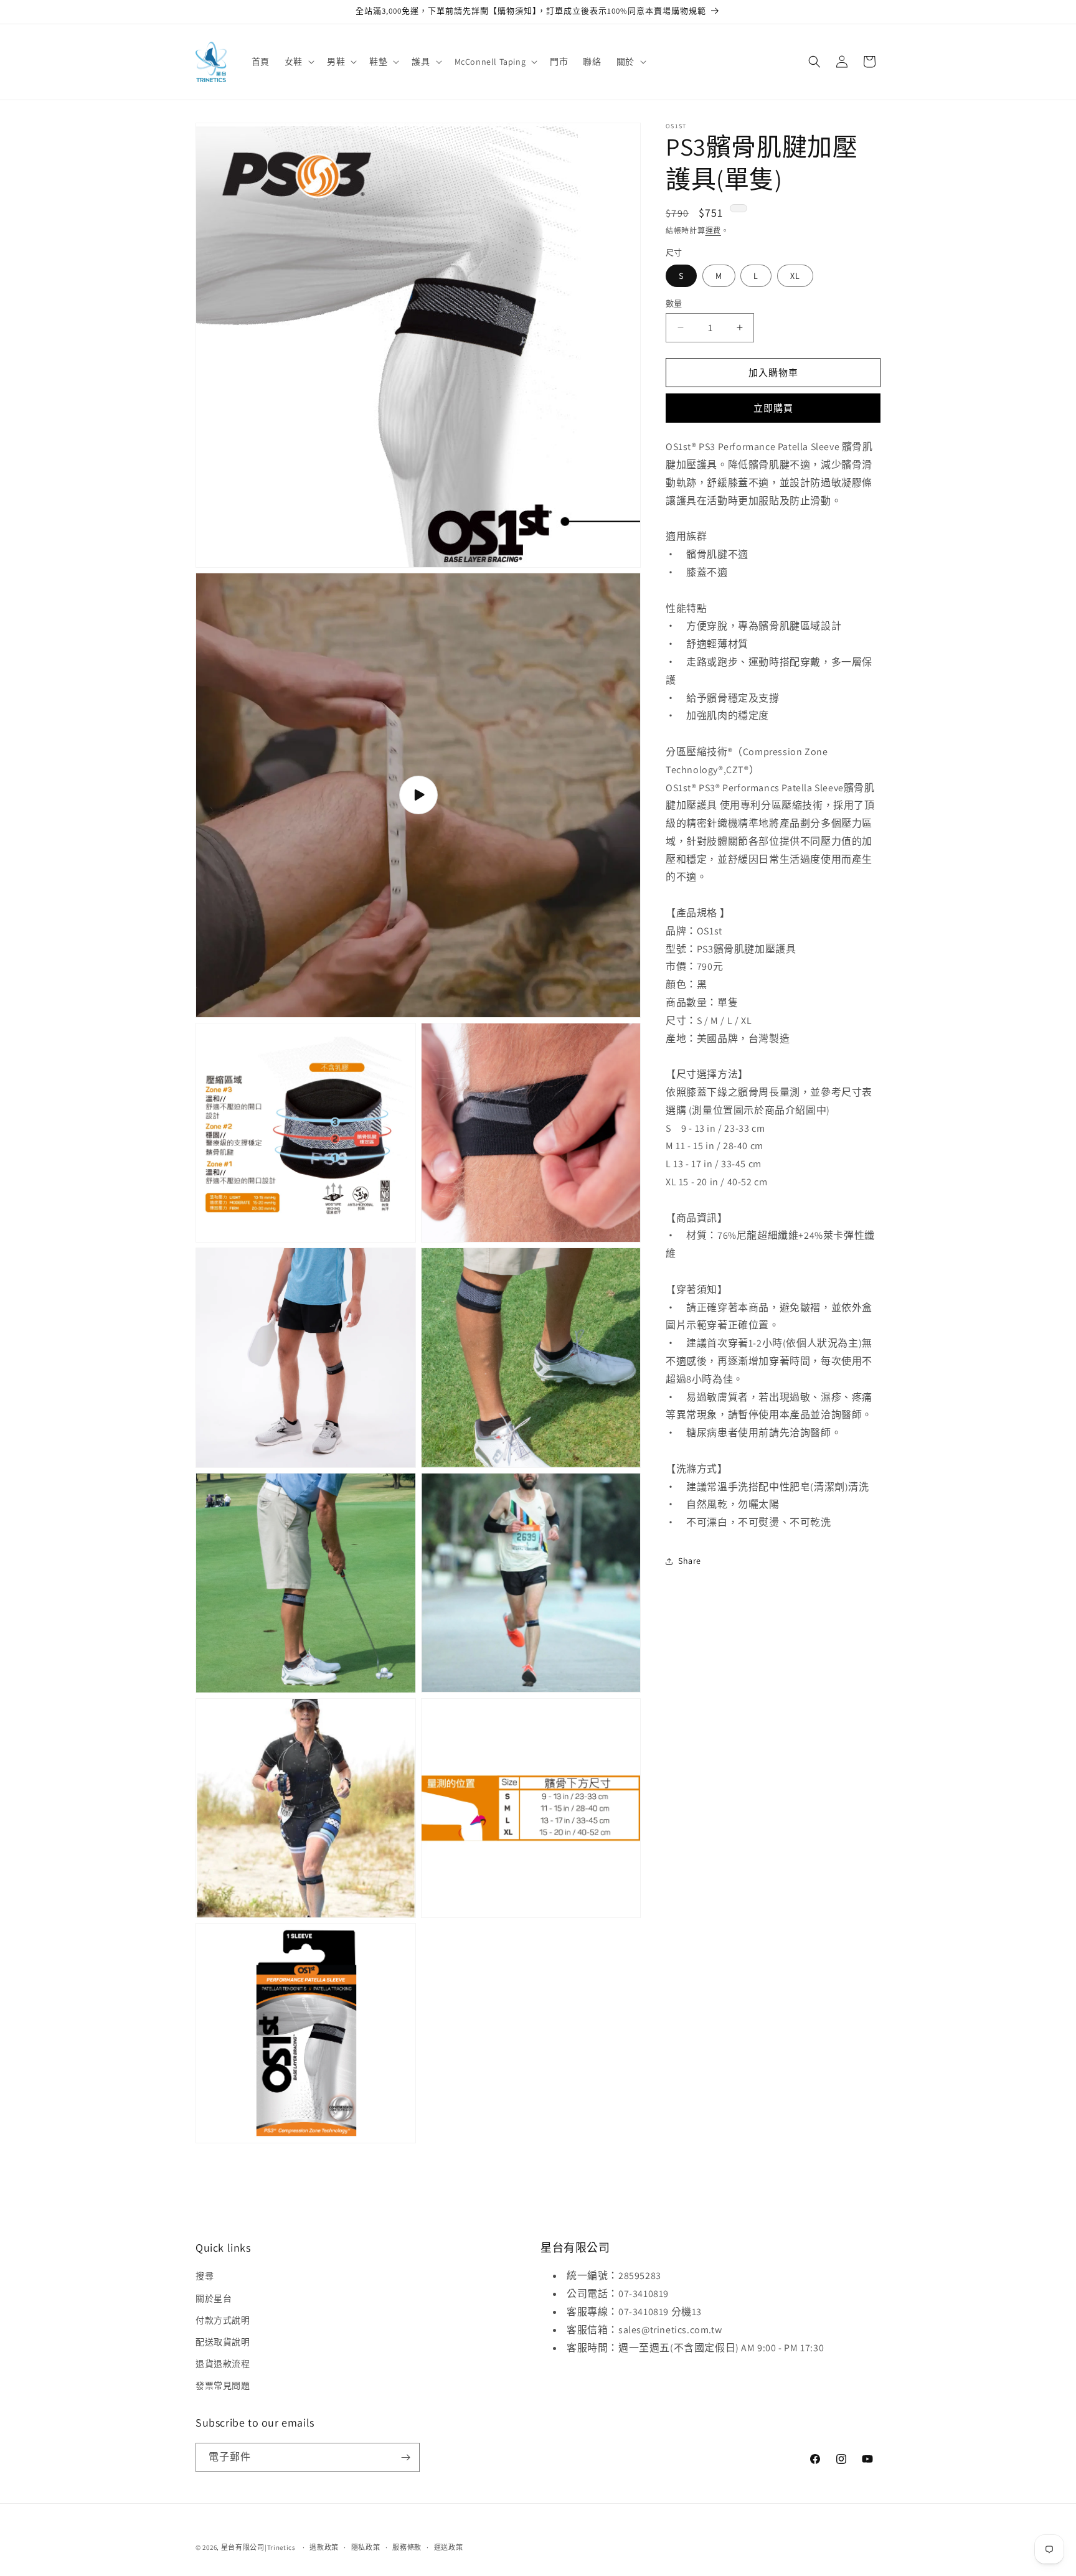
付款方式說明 (223, 2320)
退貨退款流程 (223, 2364)
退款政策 (324, 2547)
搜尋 (205, 2276)
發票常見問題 (223, 2386)
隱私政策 (366, 2547)
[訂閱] (405, 2457)
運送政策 (449, 2547)
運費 (713, 231)
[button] (298, 62)
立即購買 (773, 408)
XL (795, 275)
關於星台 (214, 2298)
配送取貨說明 (223, 2342)
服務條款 (407, 2547)
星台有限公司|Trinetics (258, 2547)
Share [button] (690, 1561)
